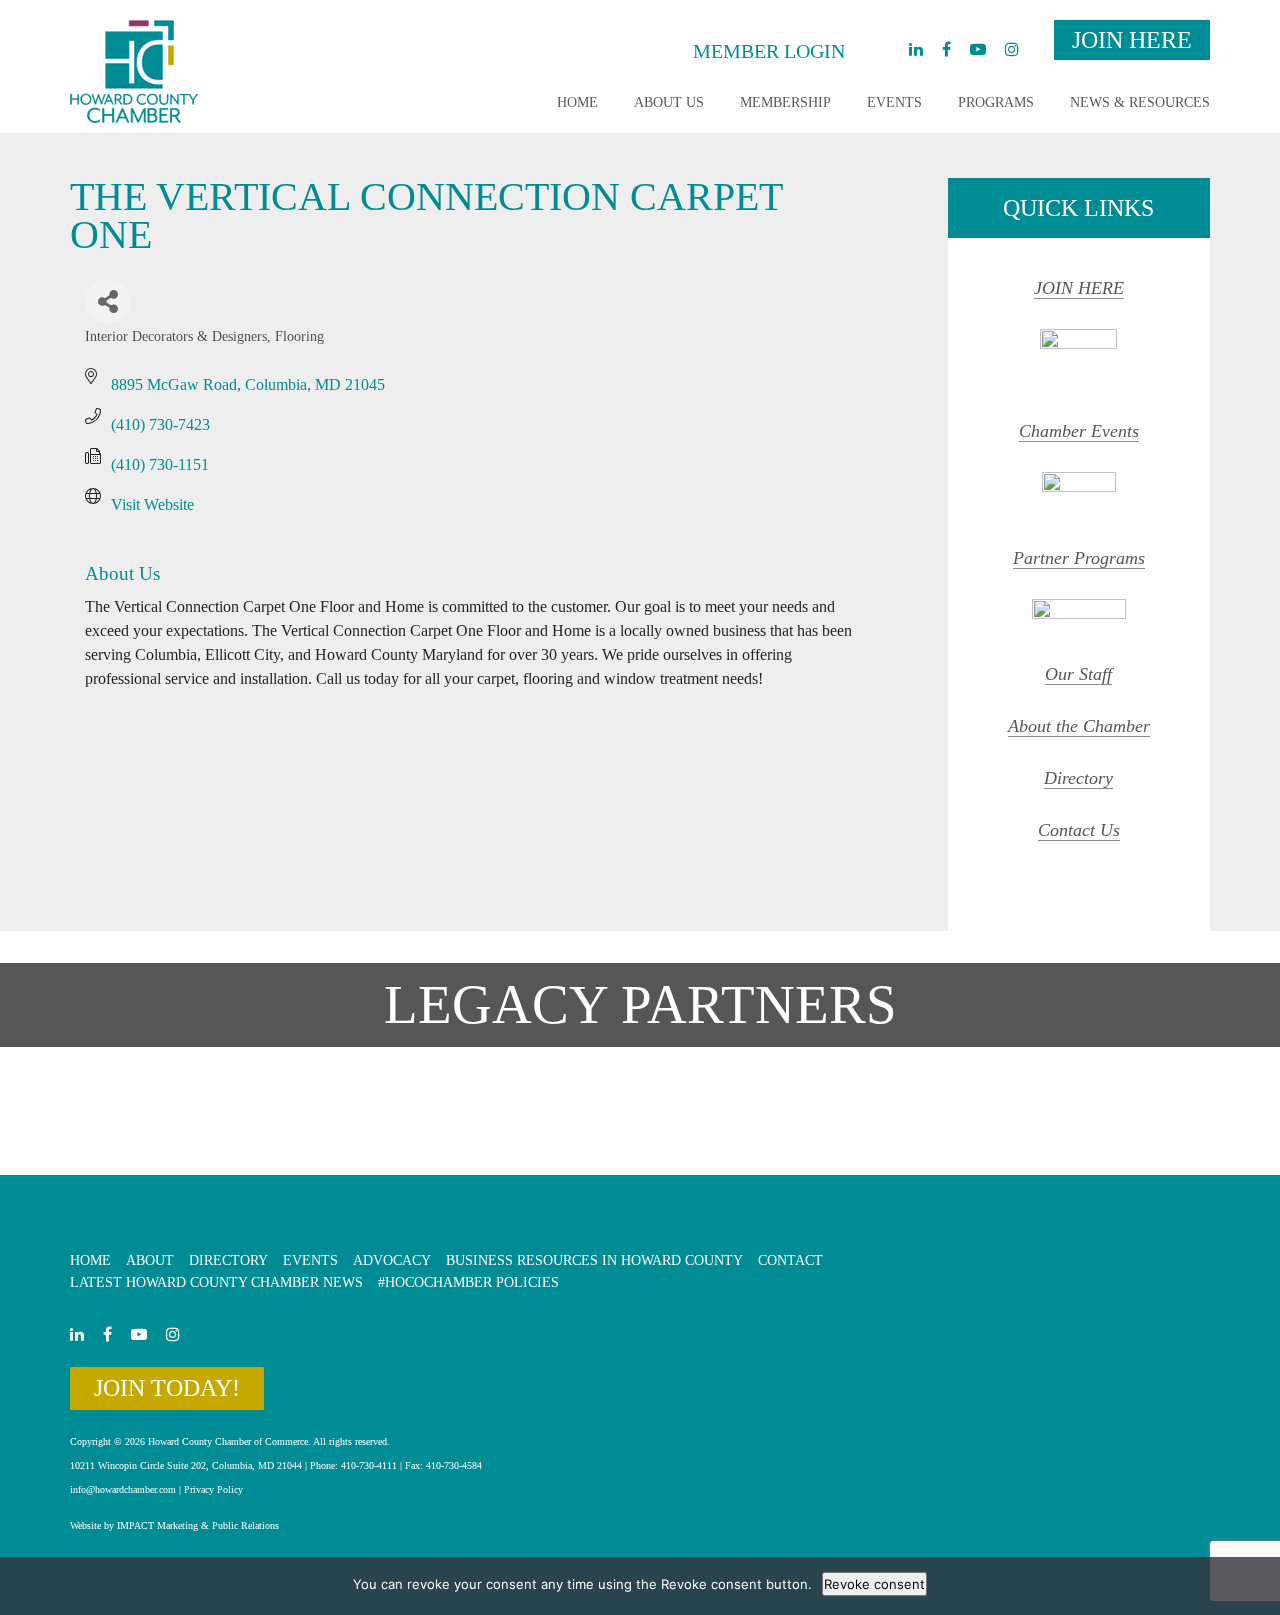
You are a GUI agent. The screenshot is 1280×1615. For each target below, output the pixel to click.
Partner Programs (1079, 558)
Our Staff (1078, 674)
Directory (1078, 778)
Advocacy (392, 1260)
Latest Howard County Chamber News (216, 1282)
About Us (669, 102)
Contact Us (1079, 830)
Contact (790, 1260)
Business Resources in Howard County (594, 1260)
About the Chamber (1079, 726)
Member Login (769, 51)
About (150, 1260)
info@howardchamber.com (123, 1489)
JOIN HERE (1079, 288)
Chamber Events (1079, 431)
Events (894, 102)
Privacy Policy (213, 1489)
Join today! (167, 1388)
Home (577, 102)
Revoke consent (874, 1584)
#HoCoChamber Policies (468, 1282)
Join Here (1132, 40)
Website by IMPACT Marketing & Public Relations (174, 1525)
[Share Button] (107, 301)
